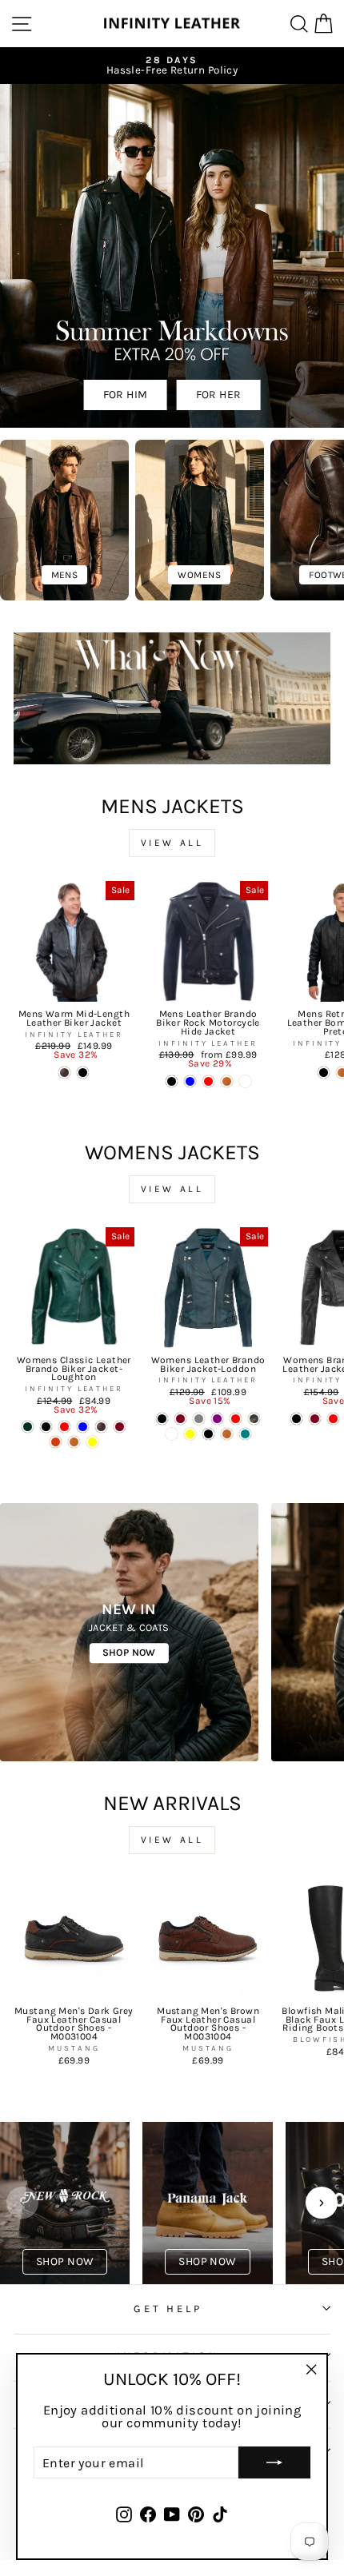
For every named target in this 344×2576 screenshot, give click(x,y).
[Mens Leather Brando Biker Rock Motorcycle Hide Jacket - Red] (208, 1081)
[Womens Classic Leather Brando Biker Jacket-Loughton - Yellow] (92, 1442)
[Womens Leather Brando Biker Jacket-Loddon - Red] (236, 1419)
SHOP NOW (129, 1652)
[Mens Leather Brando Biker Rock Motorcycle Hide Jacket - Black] (172, 1081)
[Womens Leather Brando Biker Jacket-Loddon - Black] (208, 1434)
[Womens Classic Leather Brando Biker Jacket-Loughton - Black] (46, 1427)
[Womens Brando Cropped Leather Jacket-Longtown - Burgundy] (315, 1419)
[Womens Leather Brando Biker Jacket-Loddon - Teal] (245, 1434)
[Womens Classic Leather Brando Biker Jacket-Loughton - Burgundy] (120, 1427)
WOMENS (199, 575)
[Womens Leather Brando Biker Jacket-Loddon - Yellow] (190, 1434)
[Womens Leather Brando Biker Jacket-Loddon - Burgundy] (180, 1419)
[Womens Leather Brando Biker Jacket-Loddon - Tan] (227, 1434)
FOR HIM (126, 395)
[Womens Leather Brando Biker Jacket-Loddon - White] (172, 1434)
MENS (65, 575)
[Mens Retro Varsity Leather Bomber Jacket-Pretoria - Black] (324, 1073)
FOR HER (219, 395)
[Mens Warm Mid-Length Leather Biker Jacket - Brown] (64, 1073)
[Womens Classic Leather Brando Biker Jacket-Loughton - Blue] (83, 1427)
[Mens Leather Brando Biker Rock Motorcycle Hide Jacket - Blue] (190, 1081)
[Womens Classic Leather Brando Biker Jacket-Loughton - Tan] (74, 1442)
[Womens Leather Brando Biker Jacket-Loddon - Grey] (199, 1419)
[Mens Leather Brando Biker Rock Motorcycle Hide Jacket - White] (245, 1081)
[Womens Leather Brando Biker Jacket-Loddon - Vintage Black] (254, 1419)
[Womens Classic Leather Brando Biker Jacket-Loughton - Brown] (101, 1427)
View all (172, 843)
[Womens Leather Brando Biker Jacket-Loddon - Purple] (217, 1419)
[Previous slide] (22, 2203)
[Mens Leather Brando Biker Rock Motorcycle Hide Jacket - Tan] (227, 1081)
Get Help (168, 2309)
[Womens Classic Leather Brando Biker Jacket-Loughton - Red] (64, 1427)
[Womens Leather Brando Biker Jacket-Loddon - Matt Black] (162, 1419)
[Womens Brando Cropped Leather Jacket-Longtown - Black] (296, 1419)
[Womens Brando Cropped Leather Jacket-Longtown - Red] (333, 1419)
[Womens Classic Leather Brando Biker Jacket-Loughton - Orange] (56, 1442)
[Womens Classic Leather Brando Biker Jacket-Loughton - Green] (28, 1427)
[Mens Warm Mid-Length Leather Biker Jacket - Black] (83, 1073)
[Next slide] (322, 2203)
